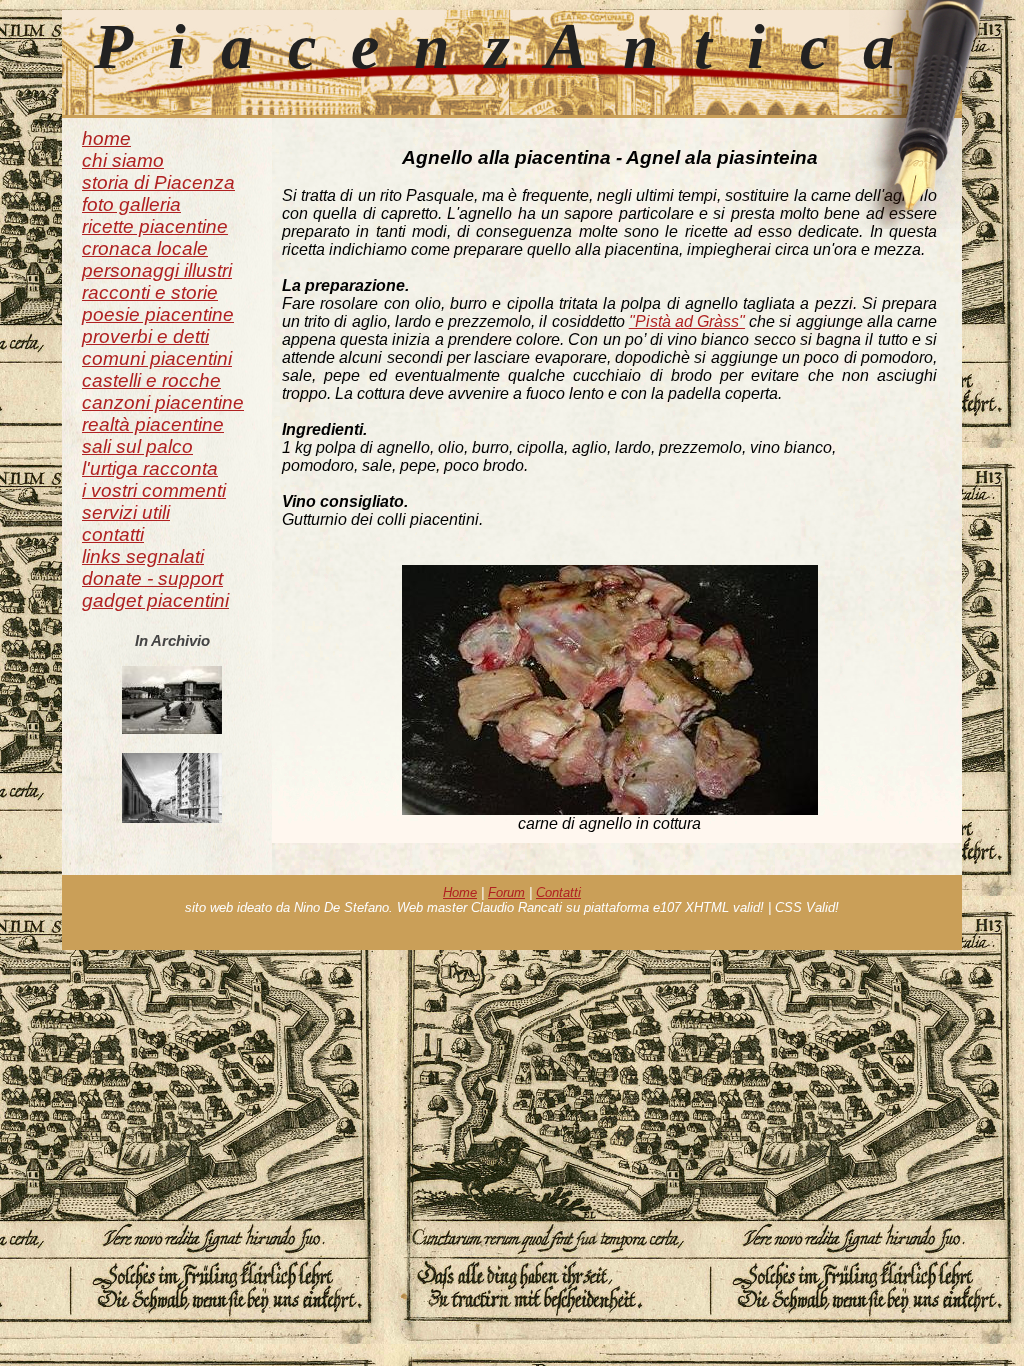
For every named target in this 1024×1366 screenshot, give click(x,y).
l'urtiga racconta (150, 468)
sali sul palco (137, 446)
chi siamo (123, 160)
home (106, 138)
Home (460, 892)
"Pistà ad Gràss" (687, 321)
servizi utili (126, 512)
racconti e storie (150, 292)
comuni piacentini (157, 358)
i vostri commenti (154, 490)
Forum (506, 892)
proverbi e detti (145, 336)
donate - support (152, 578)
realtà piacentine (153, 424)
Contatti (558, 892)
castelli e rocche (151, 380)
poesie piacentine (158, 314)
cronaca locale (145, 248)
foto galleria (131, 204)
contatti (113, 534)
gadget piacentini (155, 600)
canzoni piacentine (163, 402)
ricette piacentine (155, 226)
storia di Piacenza (158, 182)
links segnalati (143, 556)
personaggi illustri (157, 270)
